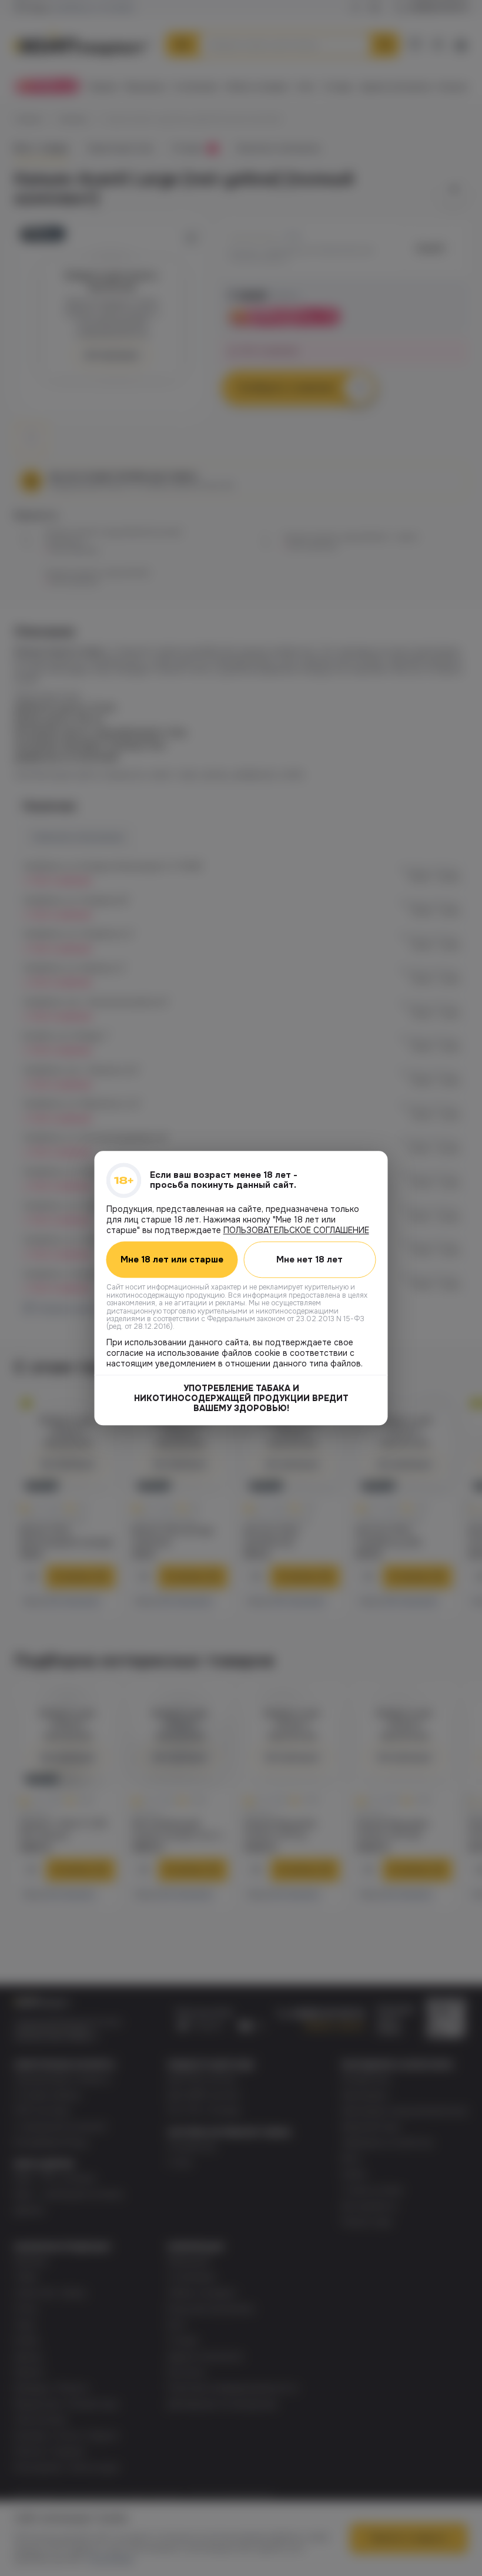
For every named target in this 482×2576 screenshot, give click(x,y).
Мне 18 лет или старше (172, 1260)
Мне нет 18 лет (309, 1260)
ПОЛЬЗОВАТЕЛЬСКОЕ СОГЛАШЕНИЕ (296, 1230)
